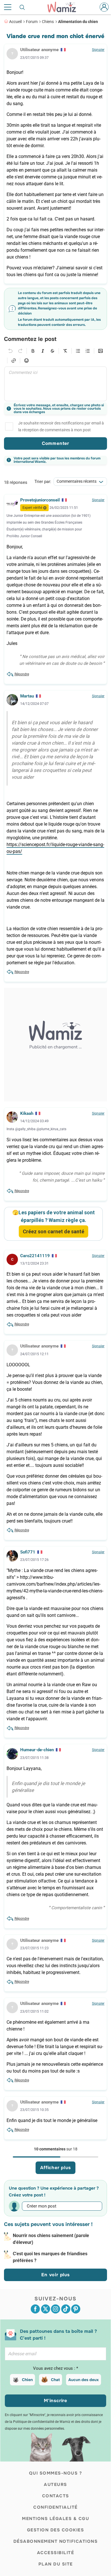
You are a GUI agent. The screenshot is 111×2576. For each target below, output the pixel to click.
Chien (27, 2380)
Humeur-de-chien (37, 1750)
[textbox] (55, 384)
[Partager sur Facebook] (35, 2309)
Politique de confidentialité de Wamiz (42, 2422)
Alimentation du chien (78, 22)
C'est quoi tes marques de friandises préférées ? (50, 2257)
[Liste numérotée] (88, 351)
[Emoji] (26, 361)
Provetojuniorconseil (40, 500)
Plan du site (56, 2564)
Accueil (15, 22)
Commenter (55, 443)
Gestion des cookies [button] (56, 2530)
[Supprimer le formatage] (65, 351)
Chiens (48, 22)
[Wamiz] (65, 7)
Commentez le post (30, 339)
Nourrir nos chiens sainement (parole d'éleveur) (51, 2239)
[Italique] (43, 351)
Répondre (22, 674)
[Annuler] (11, 351)
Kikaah (27, 1113)
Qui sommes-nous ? (56, 2473)
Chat (55, 2380)
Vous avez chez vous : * (55, 2368)
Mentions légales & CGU (55, 2519)
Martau (27, 696)
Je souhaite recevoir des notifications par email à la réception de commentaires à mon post (61, 426)
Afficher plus (55, 2168)
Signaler (98, 50)
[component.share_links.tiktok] (66, 2309)
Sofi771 (28, 1552)
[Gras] (33, 351)
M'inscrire (55, 2401)
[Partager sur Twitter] (46, 2309)
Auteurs (55, 2485)
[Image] (100, 351)
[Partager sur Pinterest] (76, 2309)
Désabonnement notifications (56, 2541)
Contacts (56, 2496)
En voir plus (55, 2275)
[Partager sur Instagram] (55, 2309)
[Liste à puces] (78, 351)
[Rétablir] (20, 351)
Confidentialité (55, 2507)
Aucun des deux (84, 2380)
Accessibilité (56, 2553)
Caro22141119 (35, 1256)
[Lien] (14, 361)
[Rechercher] (22, 7)
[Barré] (52, 351)
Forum (32, 22)
